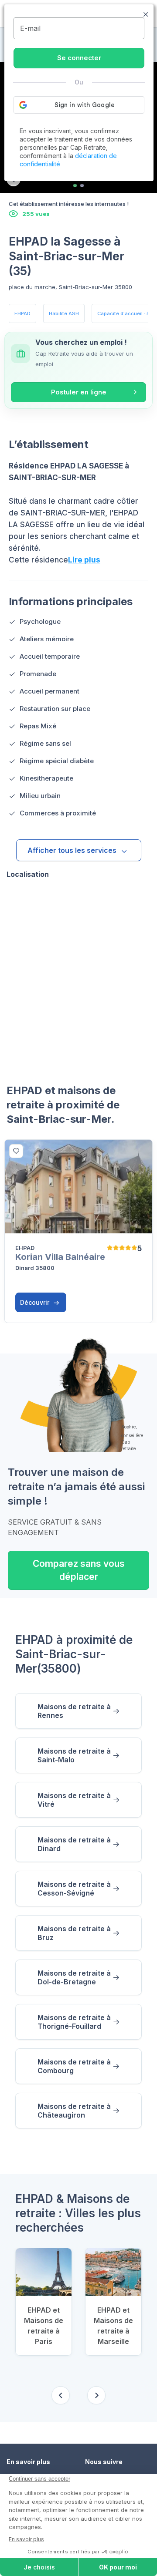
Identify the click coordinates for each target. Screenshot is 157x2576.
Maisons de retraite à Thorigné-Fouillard (74, 2022)
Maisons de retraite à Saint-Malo (74, 1755)
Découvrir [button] (36, 1302)
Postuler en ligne (79, 392)
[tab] (75, 185)
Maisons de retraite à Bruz (74, 1933)
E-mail (30, 28)
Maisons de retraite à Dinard (74, 1844)
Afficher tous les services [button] (72, 850)
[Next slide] (96, 2395)
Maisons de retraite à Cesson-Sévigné (74, 1889)
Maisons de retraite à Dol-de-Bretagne (74, 1977)
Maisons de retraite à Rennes (74, 1711)
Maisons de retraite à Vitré (74, 1800)
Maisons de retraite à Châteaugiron (74, 2111)
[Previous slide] (61, 2395)
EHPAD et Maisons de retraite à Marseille (113, 2326)
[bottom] (16, 1151)
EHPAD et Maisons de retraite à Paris (44, 2326)
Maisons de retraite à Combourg (74, 2066)
